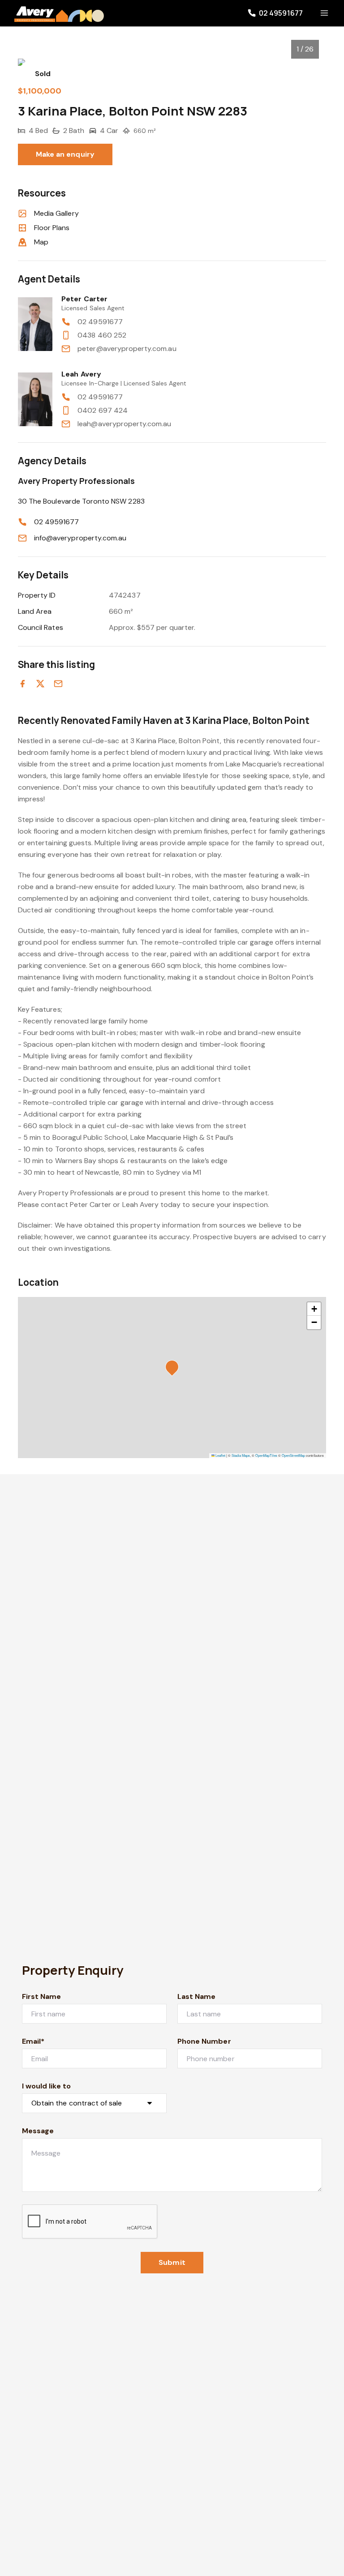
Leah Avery (81, 374)
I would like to (46, 2086)
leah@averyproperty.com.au (124, 424)
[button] (175, 1369)
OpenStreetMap (293, 1455)
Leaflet (220, 1455)
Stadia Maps (241, 1455)
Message (38, 2131)
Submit (172, 2262)
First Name (42, 1996)
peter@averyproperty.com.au (127, 349)
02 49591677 (100, 322)
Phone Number (204, 2041)
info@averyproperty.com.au (80, 538)
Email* (33, 2041)
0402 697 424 (103, 410)
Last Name (196, 1996)
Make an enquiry (65, 154)
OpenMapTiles (266, 1455)
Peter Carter (84, 299)
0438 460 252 (102, 335)
